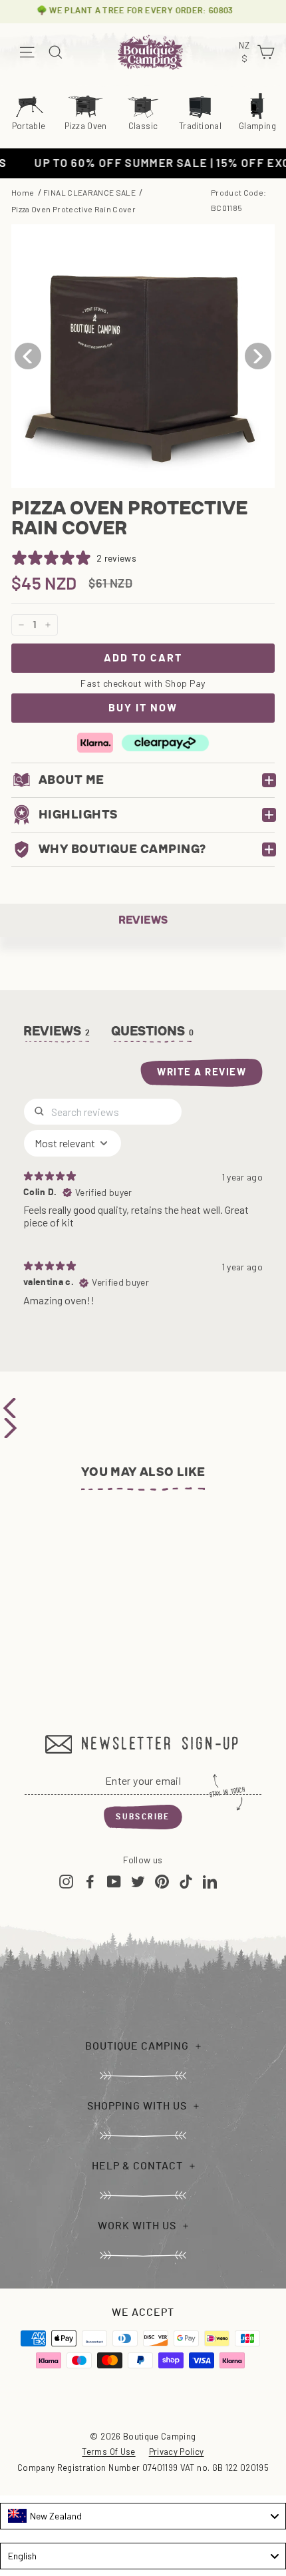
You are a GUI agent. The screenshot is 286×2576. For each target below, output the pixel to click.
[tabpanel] (143, 1208)
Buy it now (143, 708)
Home (23, 192)
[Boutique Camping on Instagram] (66, 1881)
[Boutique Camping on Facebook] (90, 1881)
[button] (258, 356)
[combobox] (143, 2516)
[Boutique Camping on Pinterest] (162, 1881)
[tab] (153, 1034)
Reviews (143, 920)
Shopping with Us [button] (137, 2106)
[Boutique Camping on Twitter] (138, 1881)
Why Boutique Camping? (122, 849)
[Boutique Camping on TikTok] (186, 1881)
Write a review (202, 1072)
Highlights (78, 815)
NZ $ (246, 53)
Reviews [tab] (57, 1031)
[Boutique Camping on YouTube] (114, 1881)
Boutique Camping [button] (137, 2046)
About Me (71, 780)
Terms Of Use (108, 2452)
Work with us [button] (137, 2226)
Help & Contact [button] (137, 2166)
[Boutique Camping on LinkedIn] (210, 1881)
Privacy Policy (177, 2452)
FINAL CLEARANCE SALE (89, 192)
